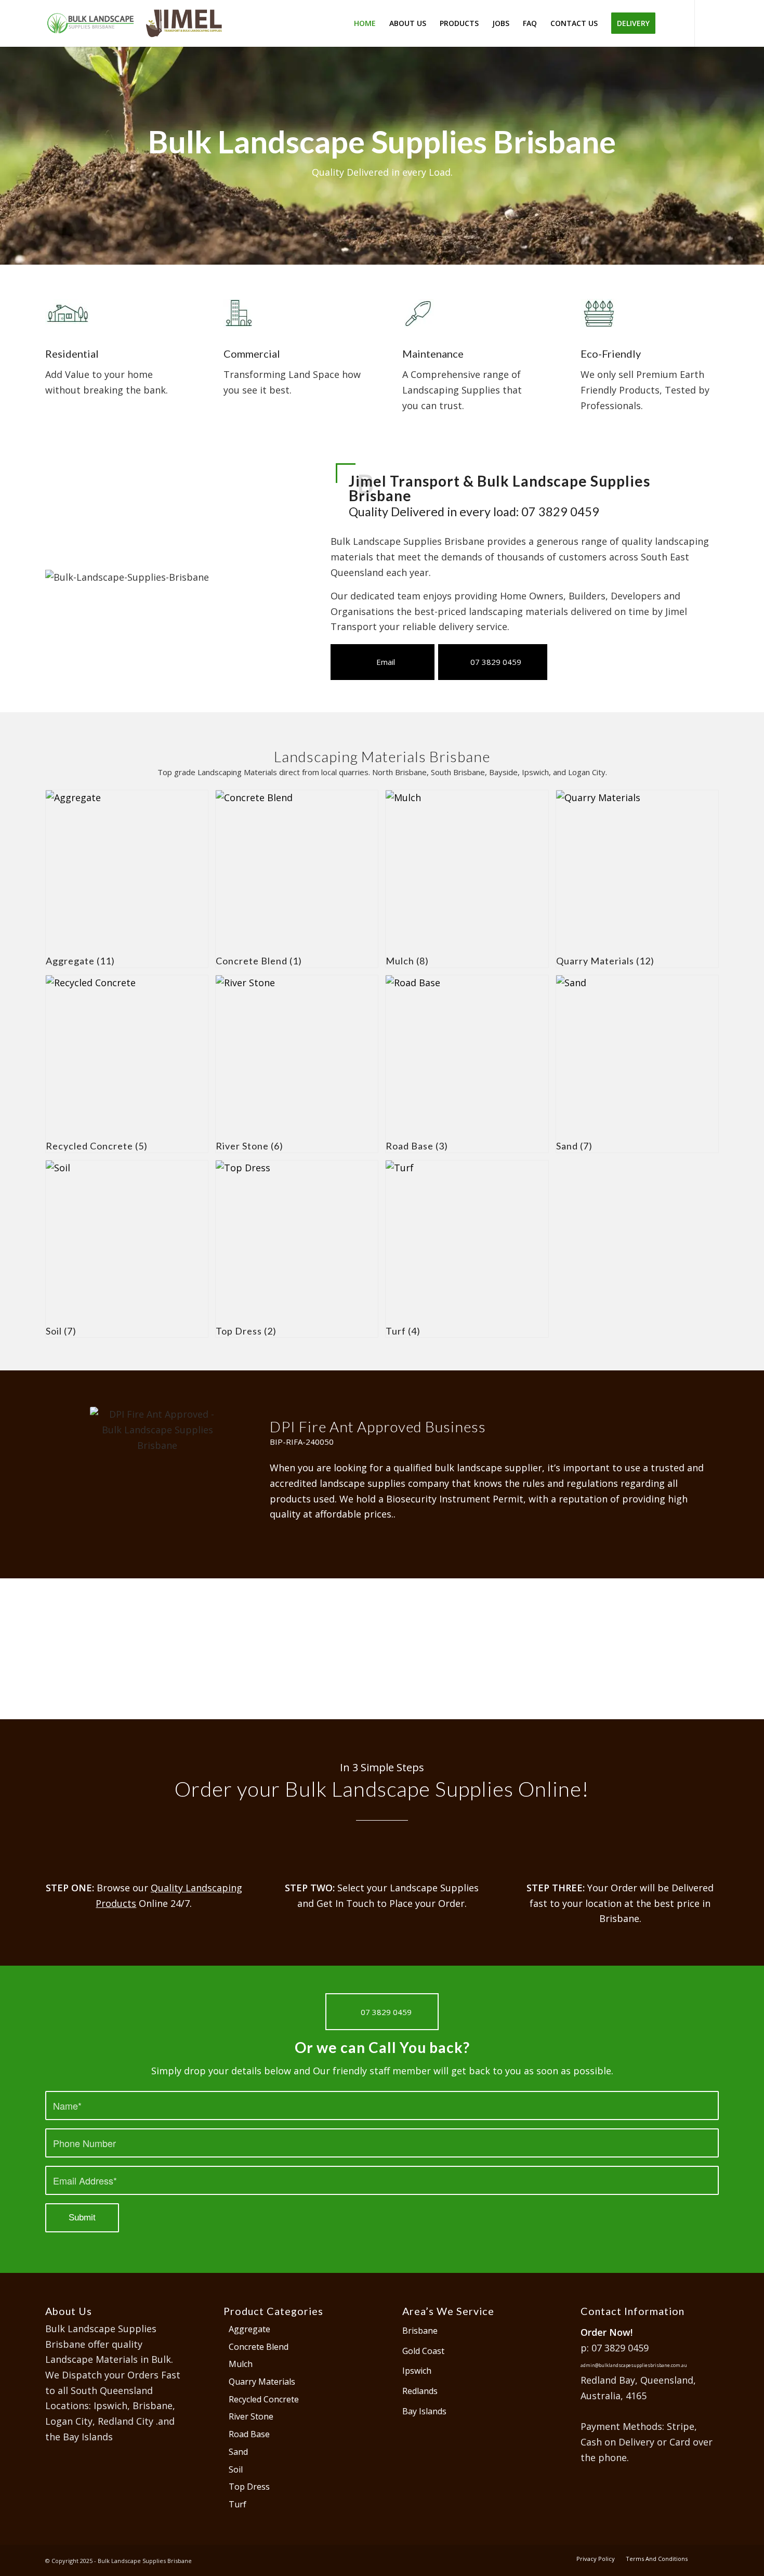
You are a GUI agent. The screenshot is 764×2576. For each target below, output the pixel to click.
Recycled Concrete (264, 2399)
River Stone (251, 2416)
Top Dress (249, 2487)
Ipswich (417, 2371)
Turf (238, 2504)
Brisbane (420, 2331)
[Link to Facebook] (711, 23)
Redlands (420, 2391)
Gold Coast (423, 2351)
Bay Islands (424, 2411)
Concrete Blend (259, 2347)
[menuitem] (365, 23)
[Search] (672, 23)
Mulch (241, 2364)
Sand (238, 2452)
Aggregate (249, 2329)
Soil (236, 2469)
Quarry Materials (262, 2382)
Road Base (249, 2434)
